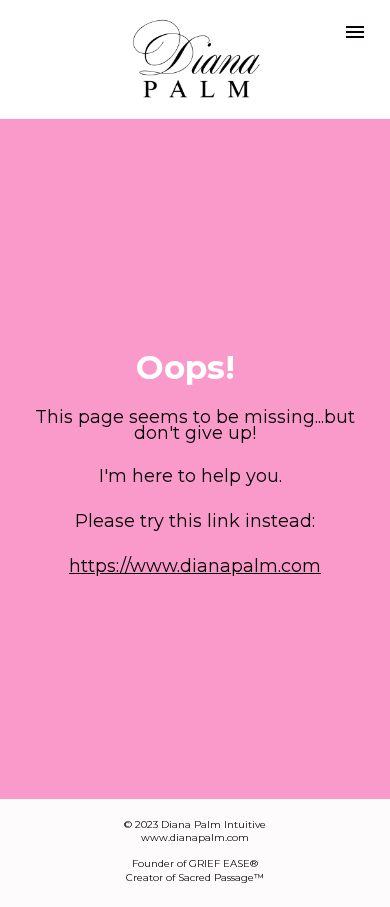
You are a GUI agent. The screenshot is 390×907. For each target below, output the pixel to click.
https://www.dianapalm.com (195, 566)
